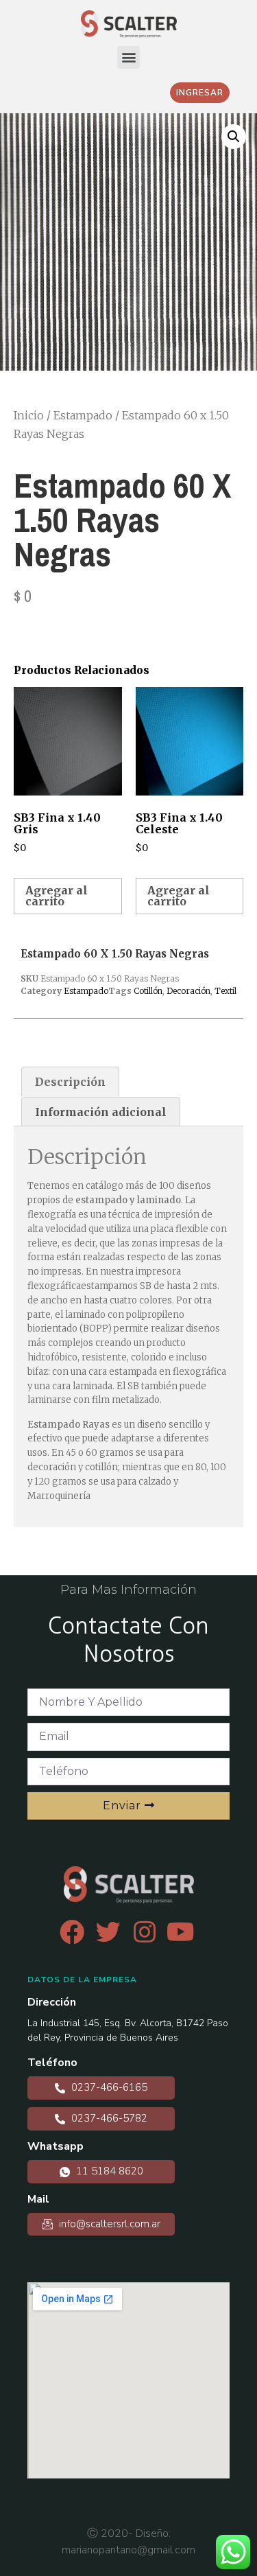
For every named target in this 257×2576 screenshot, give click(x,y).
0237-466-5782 (108, 2118)
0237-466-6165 (108, 2087)
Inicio (29, 415)
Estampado (83, 415)
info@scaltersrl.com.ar (108, 2224)
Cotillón (148, 991)
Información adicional (101, 1112)
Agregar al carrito (57, 896)
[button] (128, 57)
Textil (225, 991)
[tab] (70, 1082)
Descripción (70, 1082)
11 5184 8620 (108, 2171)
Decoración (188, 991)
